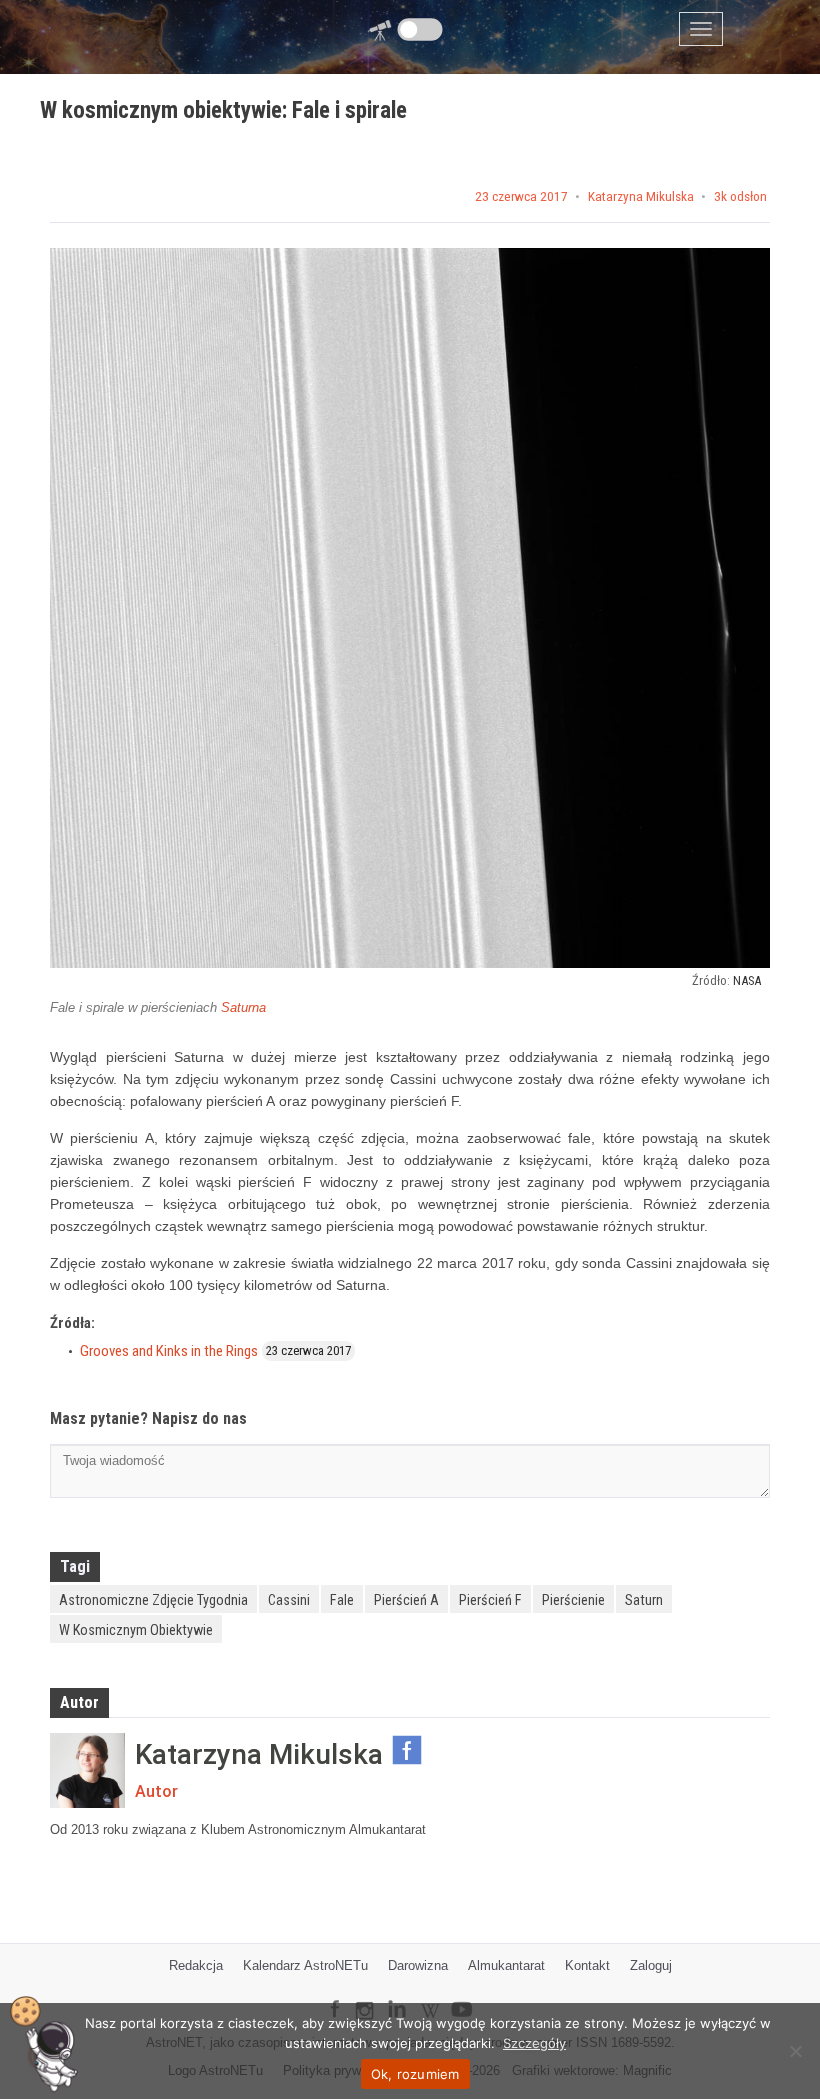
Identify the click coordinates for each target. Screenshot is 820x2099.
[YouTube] (469, 1993)
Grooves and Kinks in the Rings (169, 1351)
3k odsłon (740, 197)
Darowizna (418, 1965)
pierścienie (573, 1600)
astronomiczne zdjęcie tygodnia (153, 1600)
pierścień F (490, 1600)
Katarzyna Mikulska (641, 197)
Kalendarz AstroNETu (305, 1965)
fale (342, 1600)
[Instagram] (364, 2001)
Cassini (289, 1600)
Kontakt (587, 1965)
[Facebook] (334, 1995)
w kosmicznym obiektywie (136, 1630)
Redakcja (196, 1965)
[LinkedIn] (396, 1995)
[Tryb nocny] (420, 29)
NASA (747, 980)
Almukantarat (506, 1965)
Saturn (644, 1600)
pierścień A (406, 1600)
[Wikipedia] (430, 1996)
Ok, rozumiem (415, 2074)
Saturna (243, 1007)
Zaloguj (651, 1965)
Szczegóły (534, 2043)
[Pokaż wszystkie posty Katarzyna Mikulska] (87, 1770)
